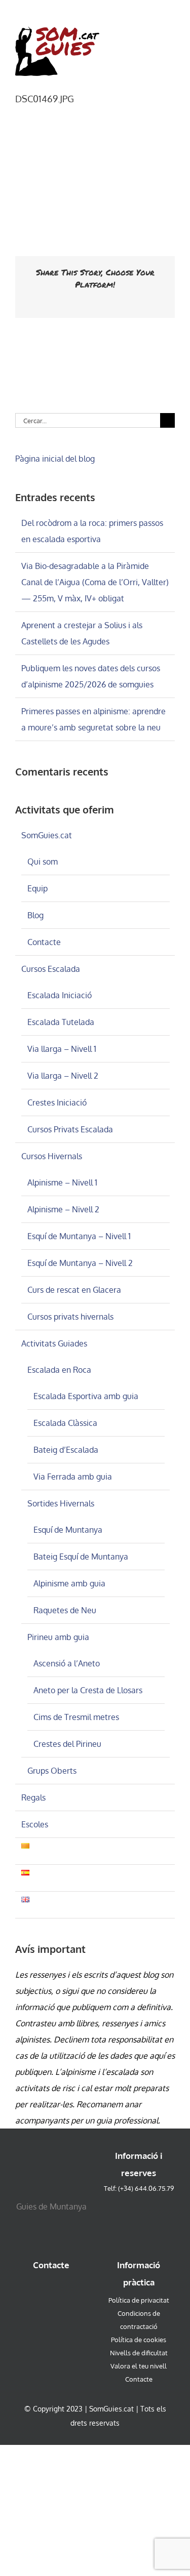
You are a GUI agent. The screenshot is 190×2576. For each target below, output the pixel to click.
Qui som (43, 862)
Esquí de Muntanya (68, 1530)
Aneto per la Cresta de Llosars (88, 1690)
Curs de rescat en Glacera (74, 1290)
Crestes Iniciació (57, 1102)
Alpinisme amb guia (69, 1583)
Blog (35, 915)
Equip (37, 888)
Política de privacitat (139, 2300)
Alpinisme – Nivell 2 (63, 1209)
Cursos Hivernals (52, 1156)
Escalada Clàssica (65, 1423)
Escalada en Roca (59, 1370)
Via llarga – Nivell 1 (62, 1049)
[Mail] (69, 2289)
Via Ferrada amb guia (73, 1477)
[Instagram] (34, 2289)
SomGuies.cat (47, 835)
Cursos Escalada (51, 969)
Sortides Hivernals (61, 1503)
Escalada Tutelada (61, 1022)
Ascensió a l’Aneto (67, 1663)
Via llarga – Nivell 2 (63, 1076)
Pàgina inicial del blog (55, 459)
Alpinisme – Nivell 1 (62, 1182)
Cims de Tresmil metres (76, 1717)
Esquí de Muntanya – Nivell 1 (79, 1236)
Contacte (44, 942)
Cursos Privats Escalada (70, 1129)
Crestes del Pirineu (67, 1744)
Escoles (35, 1824)
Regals (33, 1797)
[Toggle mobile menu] (171, 31)
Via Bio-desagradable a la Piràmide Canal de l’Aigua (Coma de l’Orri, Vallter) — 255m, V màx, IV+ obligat (95, 582)
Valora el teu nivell (139, 2366)
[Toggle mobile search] (153, 31)
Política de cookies (139, 2340)
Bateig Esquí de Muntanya (81, 1557)
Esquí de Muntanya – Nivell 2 (80, 1263)
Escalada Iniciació (60, 995)
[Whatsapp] (51, 2289)
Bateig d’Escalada (66, 1450)
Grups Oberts (52, 1771)
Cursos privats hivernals (70, 1317)
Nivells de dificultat (139, 2353)
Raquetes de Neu (65, 1610)
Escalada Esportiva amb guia (86, 1396)
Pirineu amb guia (58, 1637)
